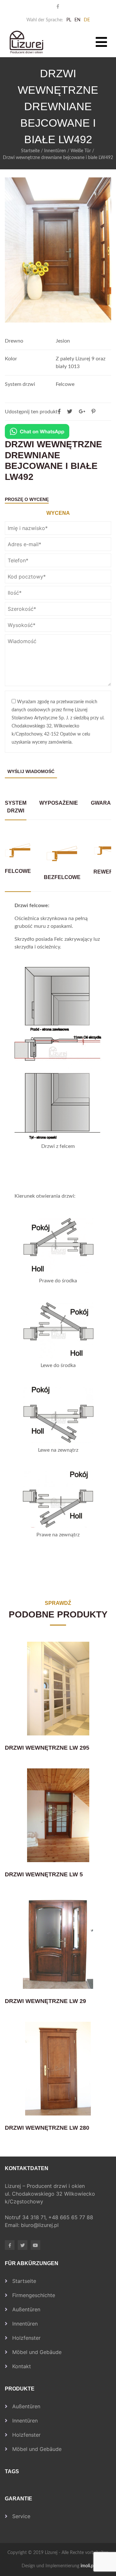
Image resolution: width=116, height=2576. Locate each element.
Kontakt (22, 2366)
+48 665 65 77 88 (72, 2217)
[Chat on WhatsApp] (37, 431)
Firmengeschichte (34, 2295)
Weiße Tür (81, 151)
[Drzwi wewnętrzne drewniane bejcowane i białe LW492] (93, 412)
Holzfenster (26, 2338)
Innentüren (55, 151)
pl (69, 20)
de (87, 20)
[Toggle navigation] (101, 42)
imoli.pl (87, 2566)
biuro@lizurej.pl (40, 2225)
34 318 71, (35, 2217)
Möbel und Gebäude (37, 2352)
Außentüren (26, 2309)
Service (21, 2516)
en (77, 20)
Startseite (30, 151)
